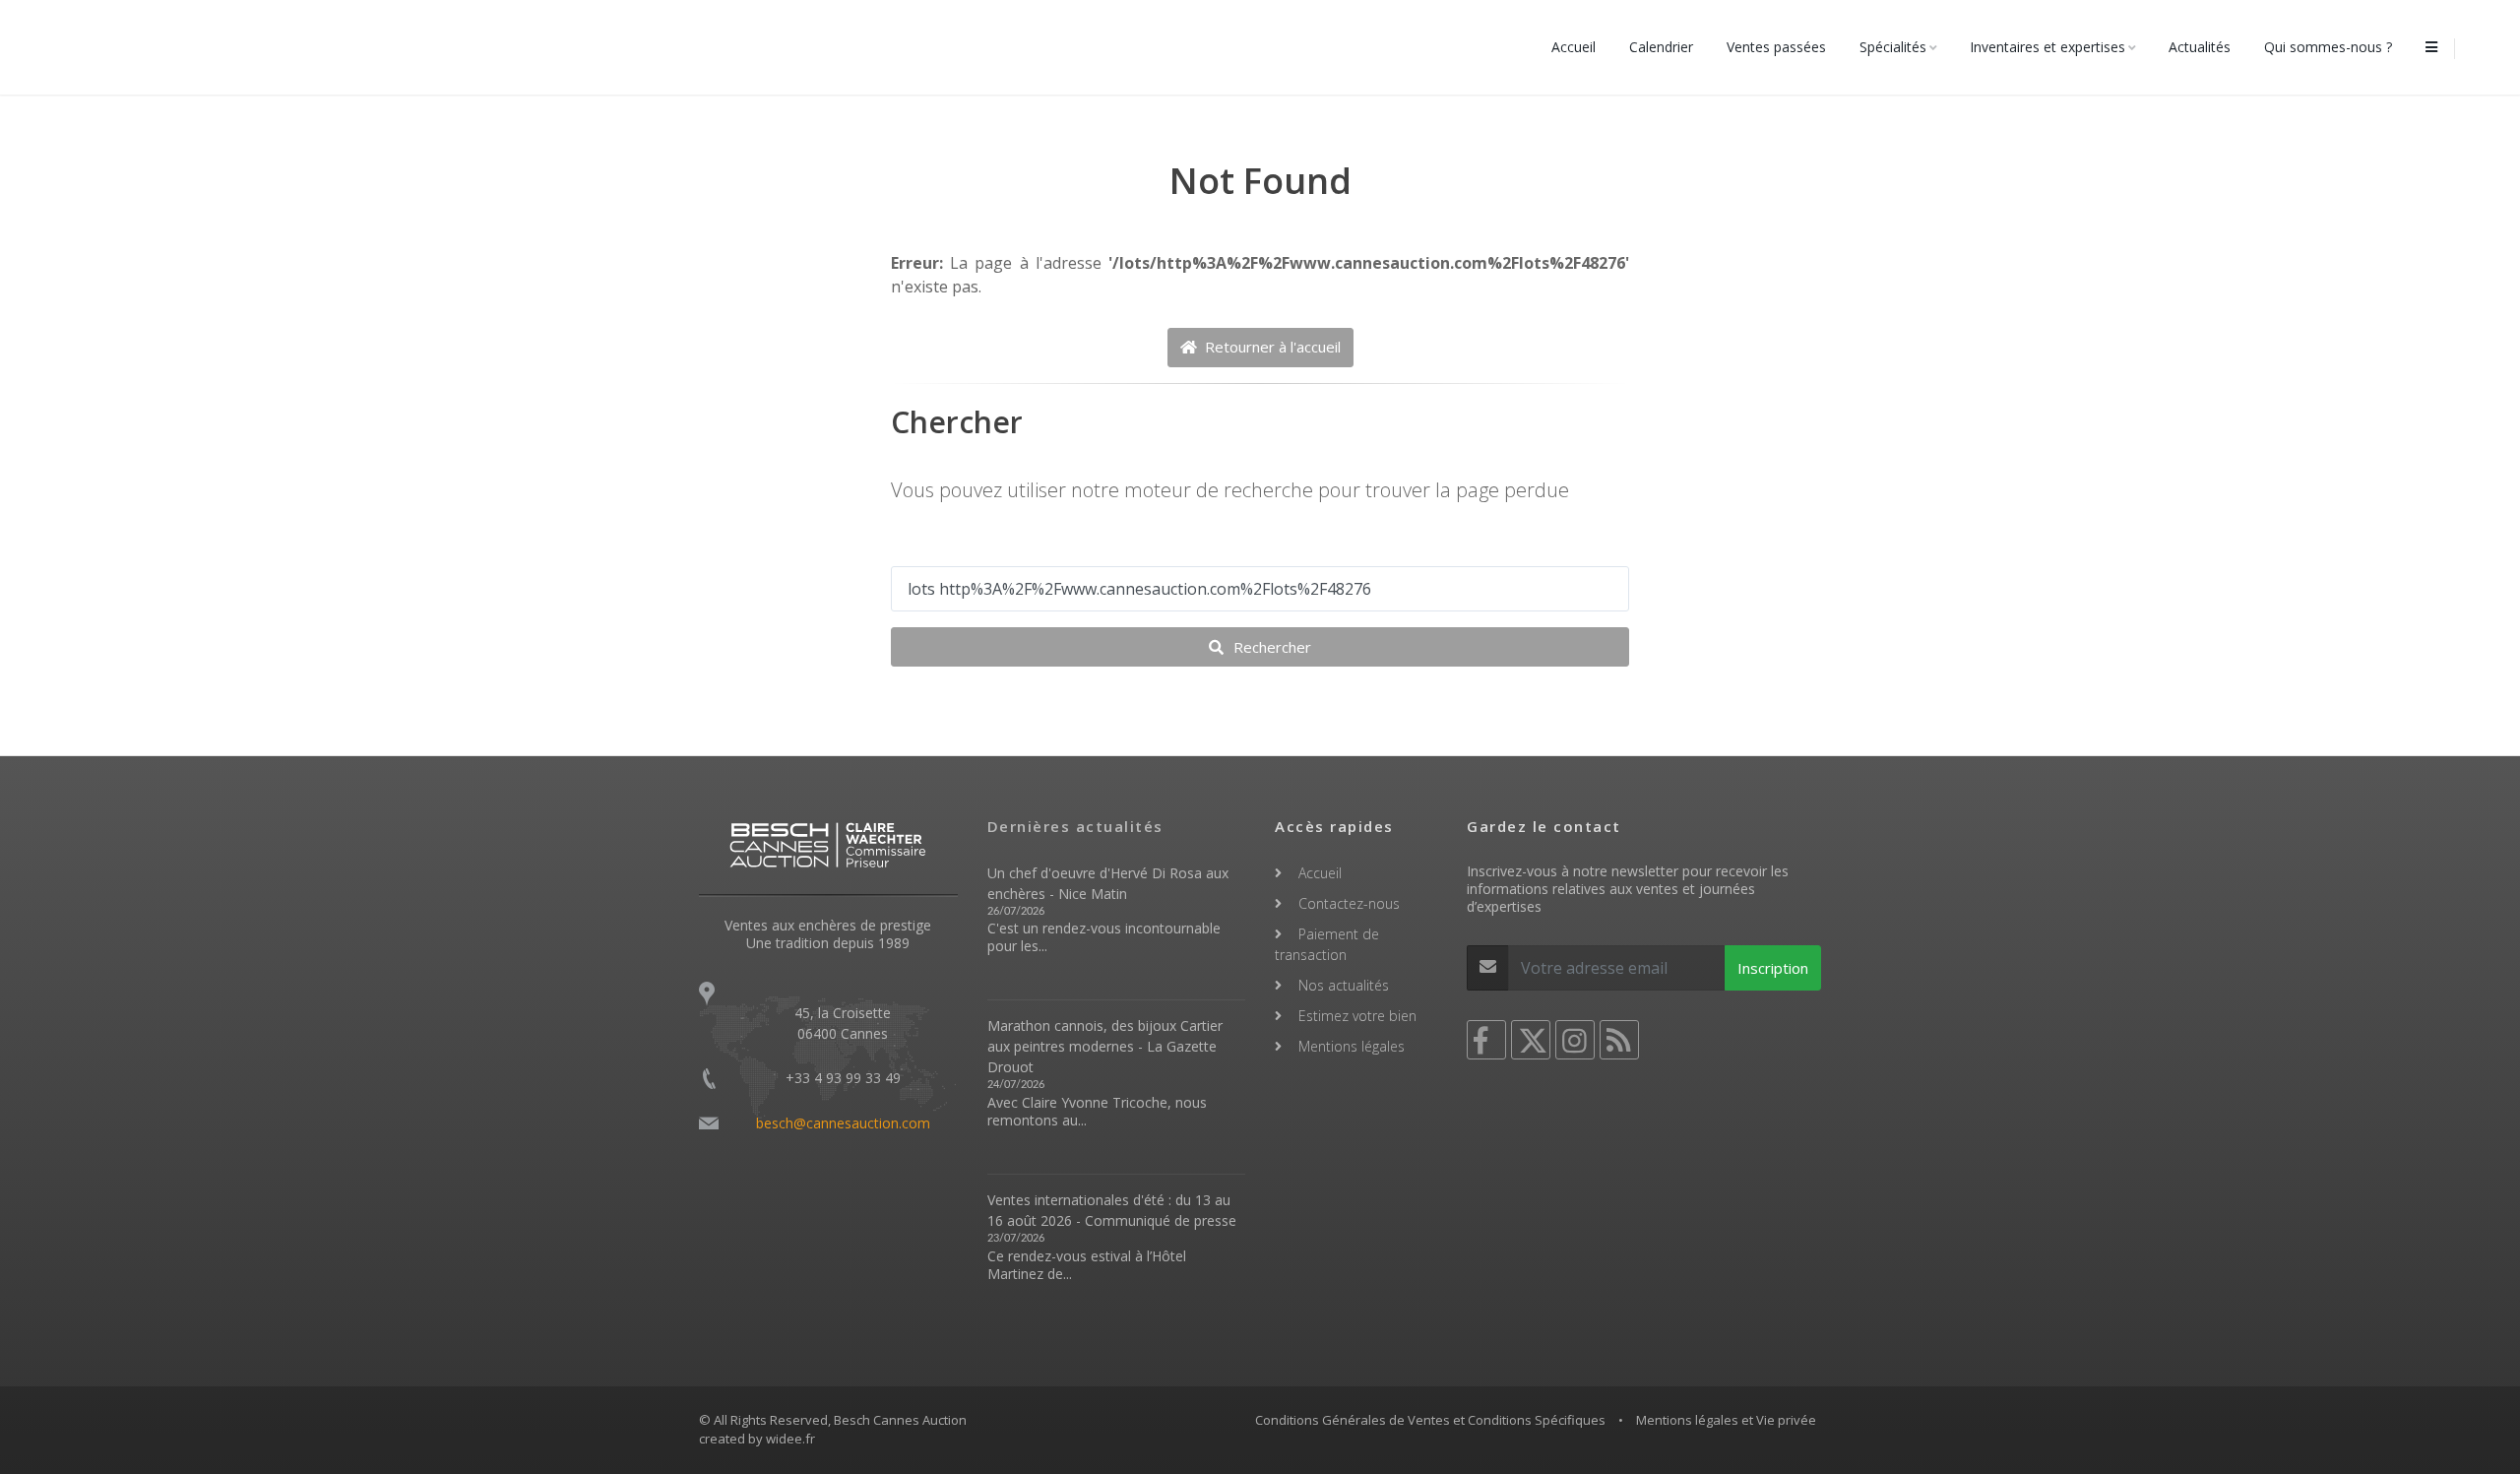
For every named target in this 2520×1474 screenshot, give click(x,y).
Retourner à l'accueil (1271, 347)
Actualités (2200, 47)
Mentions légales (1352, 1046)
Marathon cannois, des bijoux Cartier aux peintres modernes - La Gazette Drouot (1105, 1046)
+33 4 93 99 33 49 (843, 1078)
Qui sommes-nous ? (2328, 47)
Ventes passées (1776, 47)
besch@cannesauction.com (843, 1123)
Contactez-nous (1349, 903)
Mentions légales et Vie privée (1726, 1420)
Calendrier (1661, 47)
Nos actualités (1344, 985)
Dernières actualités (1075, 826)
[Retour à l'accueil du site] (121, 47)
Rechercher (1270, 647)
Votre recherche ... (962, 546)
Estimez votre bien (1357, 1016)
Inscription (1773, 968)
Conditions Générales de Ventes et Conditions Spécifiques (1430, 1420)
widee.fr (790, 1439)
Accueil (1574, 47)
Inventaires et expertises (2047, 47)
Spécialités (1893, 47)
